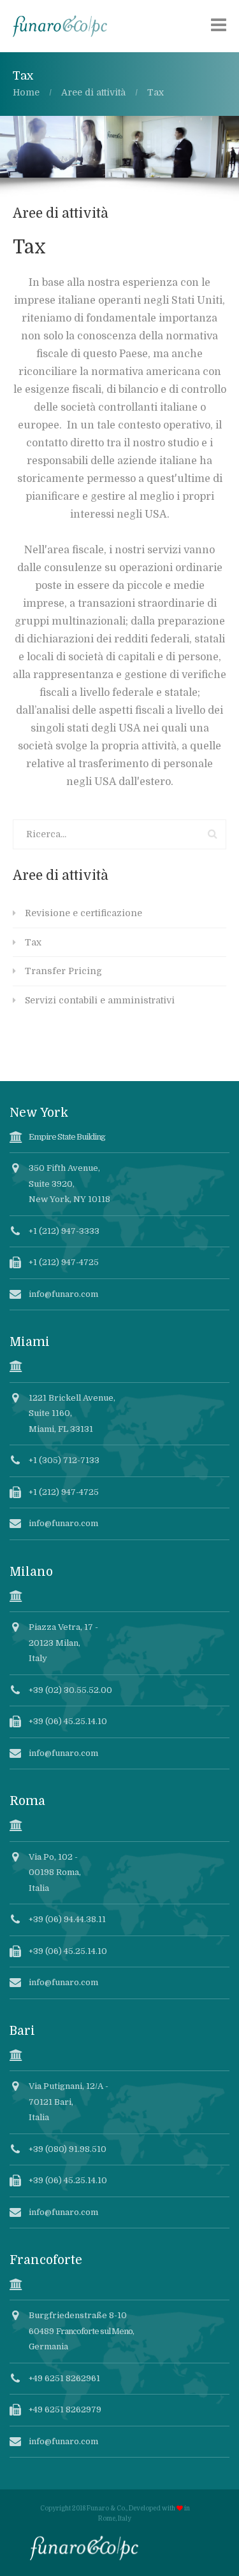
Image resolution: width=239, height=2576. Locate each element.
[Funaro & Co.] (60, 25)
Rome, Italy (115, 2518)
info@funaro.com (63, 1294)
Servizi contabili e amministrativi (100, 1000)
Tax (33, 942)
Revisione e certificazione (83, 913)
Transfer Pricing (63, 971)
